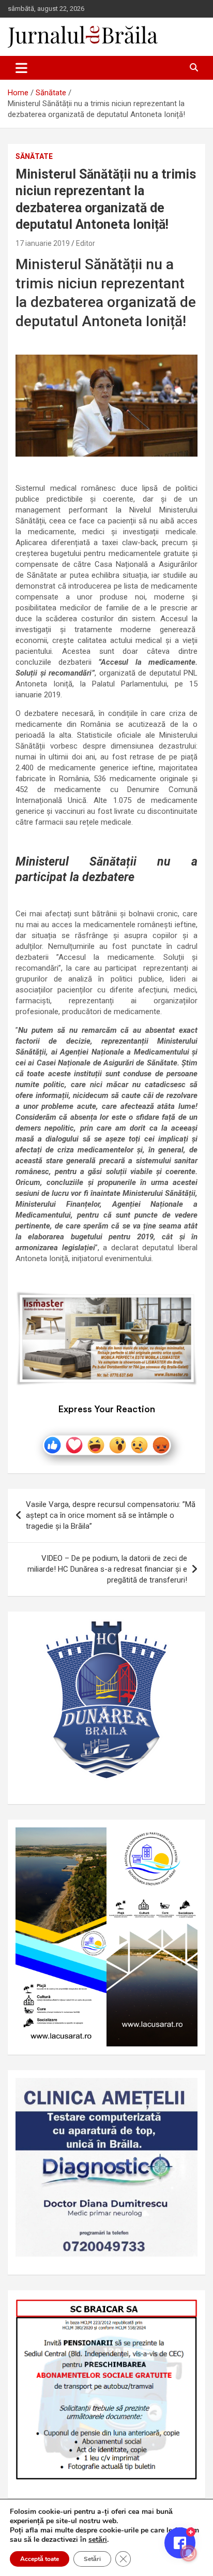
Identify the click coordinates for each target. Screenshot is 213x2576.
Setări (92, 2559)
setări (98, 2540)
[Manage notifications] (189, 2553)
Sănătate (34, 156)
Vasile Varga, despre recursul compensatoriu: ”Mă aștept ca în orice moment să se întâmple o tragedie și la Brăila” (111, 1515)
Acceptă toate (40, 2559)
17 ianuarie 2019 (43, 243)
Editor (86, 243)
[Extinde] (184, 2091)
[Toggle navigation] (21, 68)
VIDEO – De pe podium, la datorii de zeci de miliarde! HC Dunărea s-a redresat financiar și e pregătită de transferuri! (107, 1569)
